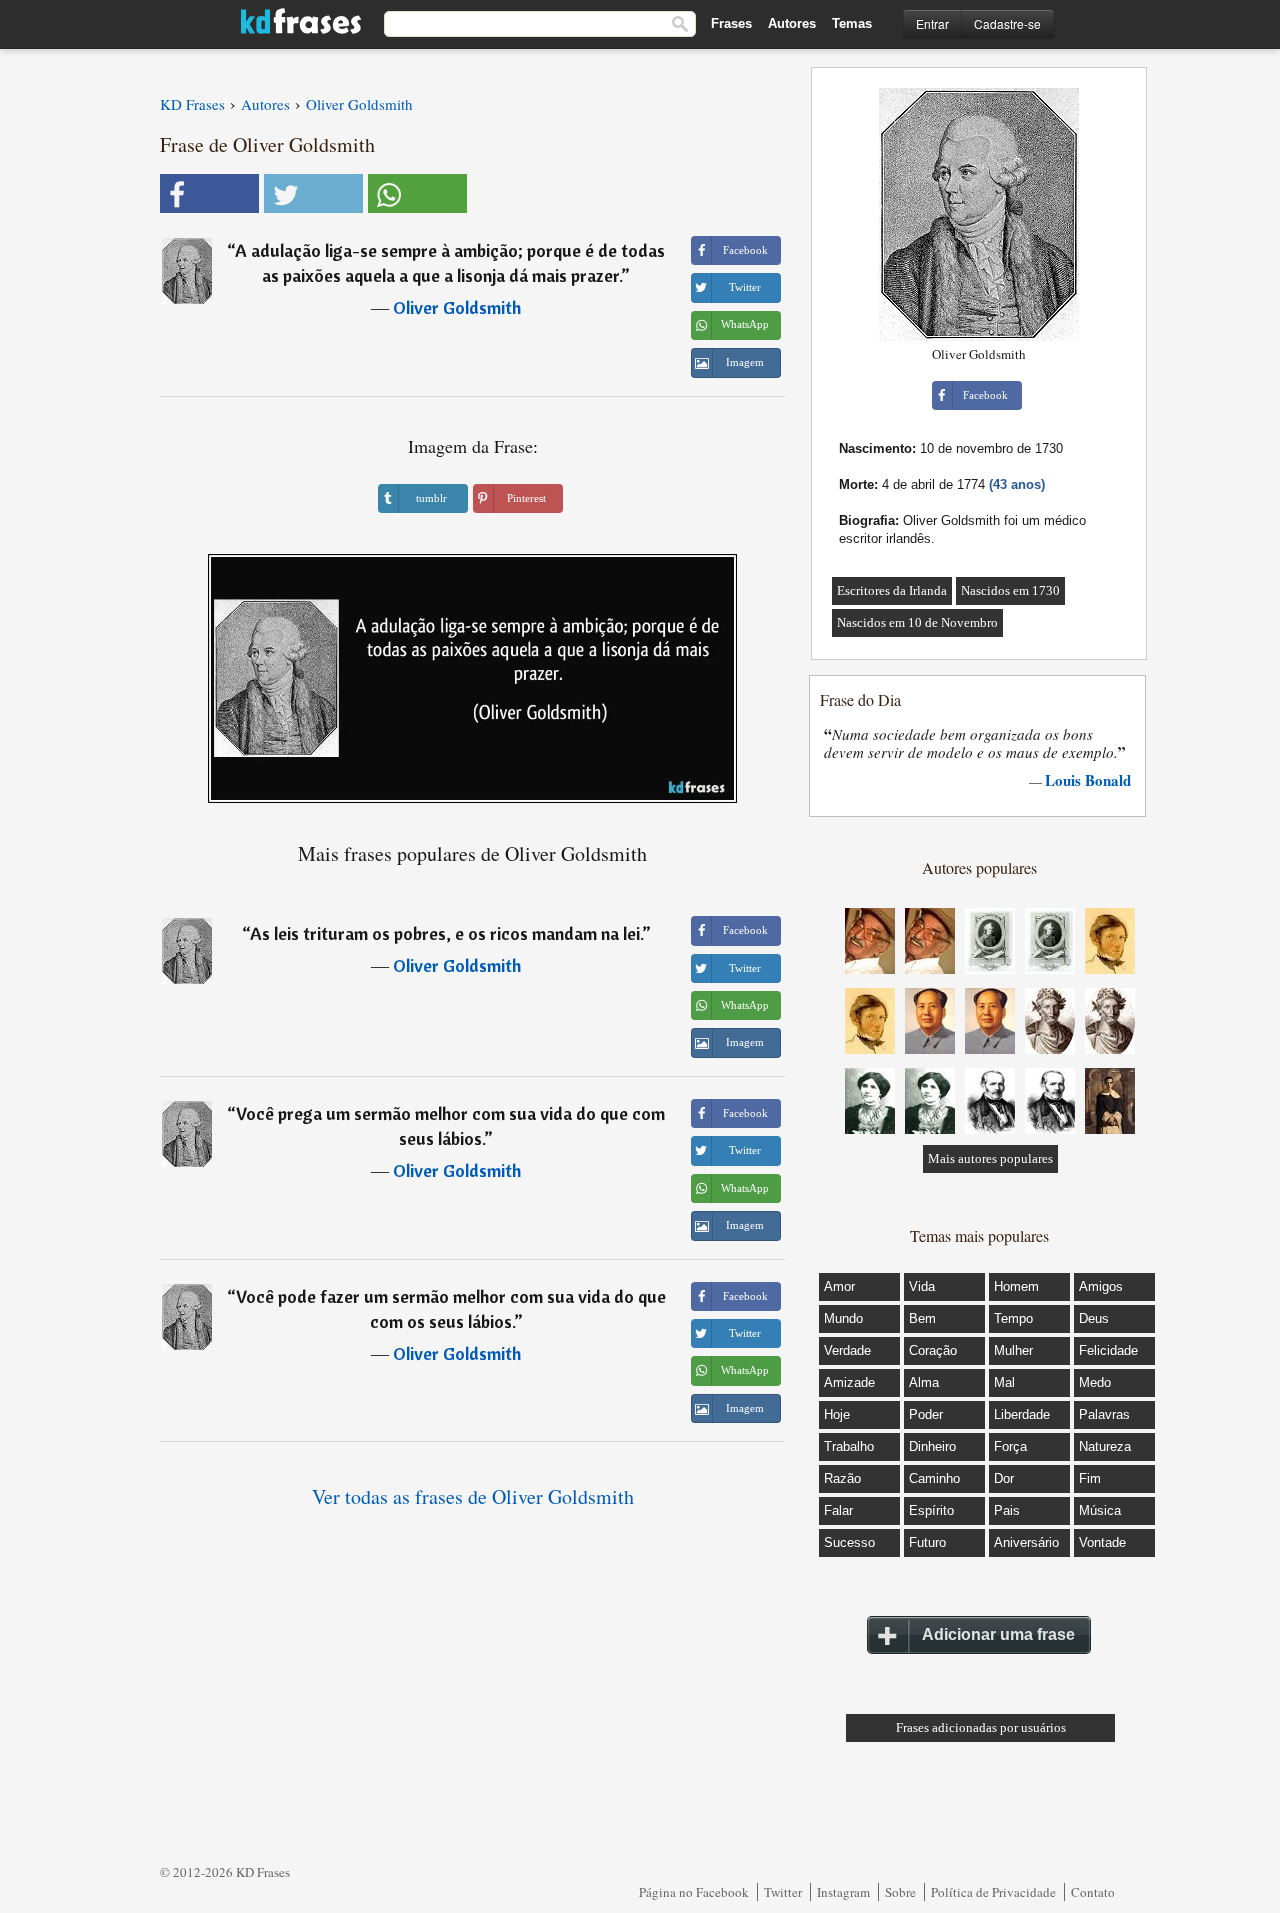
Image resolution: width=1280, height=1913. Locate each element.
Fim (1090, 1478)
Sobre (900, 1892)
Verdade (847, 1350)
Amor (839, 1286)
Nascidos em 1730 (1010, 590)
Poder (926, 1414)
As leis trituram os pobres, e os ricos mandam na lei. (446, 933)
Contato (1093, 1892)
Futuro (927, 1542)
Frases (731, 23)
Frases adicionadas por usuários (981, 1727)
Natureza (1105, 1446)
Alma (924, 1382)
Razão (842, 1478)
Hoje (837, 1414)
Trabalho (849, 1446)
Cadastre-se (1007, 23)
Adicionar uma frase (998, 1634)
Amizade (849, 1382)
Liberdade (1022, 1414)
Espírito (931, 1510)
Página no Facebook (694, 1892)
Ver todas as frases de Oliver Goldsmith (473, 1496)
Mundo (843, 1318)
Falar (838, 1510)
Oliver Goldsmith (457, 307)
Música (1100, 1510)
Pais (1007, 1510)
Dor (1004, 1478)
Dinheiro (932, 1446)
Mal (1004, 1382)
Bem (922, 1318)
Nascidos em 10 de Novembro (917, 622)
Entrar (932, 23)
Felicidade (1108, 1350)
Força (1010, 1446)
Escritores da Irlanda (892, 590)
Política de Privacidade (993, 1892)
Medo (1095, 1382)
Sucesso (849, 1542)
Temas (852, 23)
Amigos (1101, 1286)
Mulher (1013, 1350)
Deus (1094, 1318)
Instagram (843, 1892)
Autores (792, 23)
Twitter (783, 1892)
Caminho (934, 1478)
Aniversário (1026, 1542)
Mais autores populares (990, 1158)
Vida (922, 1286)
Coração (933, 1350)
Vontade (1102, 1542)
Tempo (1013, 1318)
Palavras (1104, 1414)
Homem (1016, 1286)
